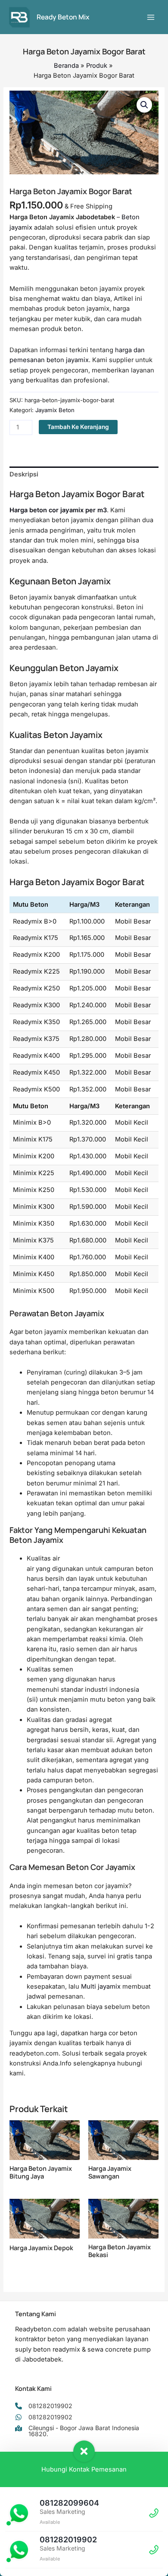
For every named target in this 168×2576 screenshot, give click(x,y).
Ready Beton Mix (63, 17)
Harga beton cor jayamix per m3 (58, 510)
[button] (144, 105)
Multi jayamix (101, 1986)
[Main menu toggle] (151, 17)
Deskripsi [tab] (24, 474)
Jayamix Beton (55, 410)
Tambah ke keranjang (78, 427)
